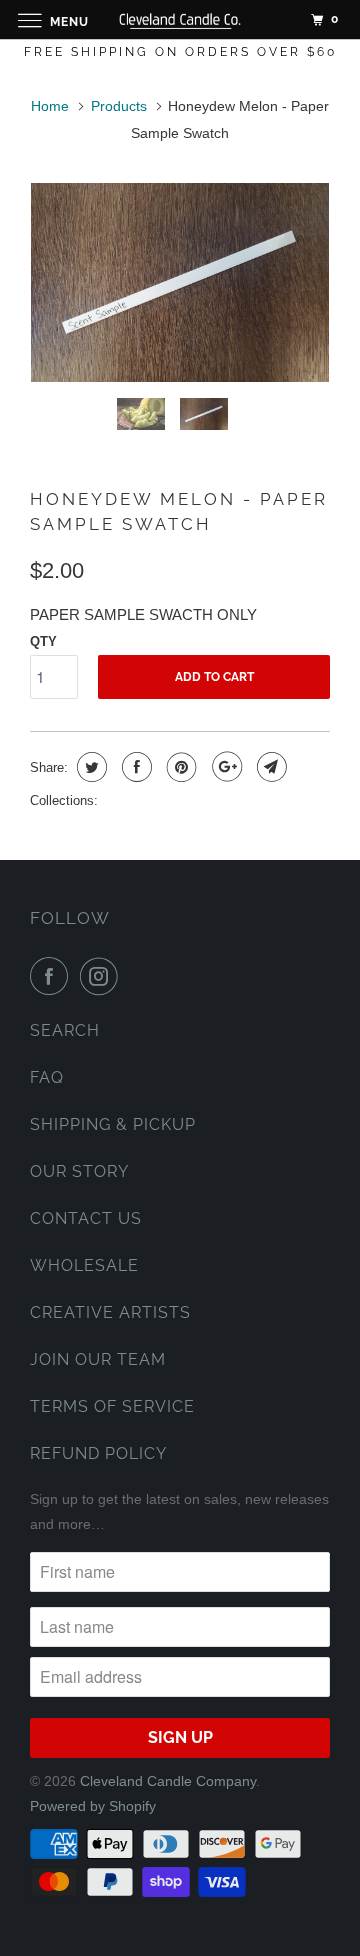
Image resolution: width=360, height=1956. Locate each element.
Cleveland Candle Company (168, 1781)
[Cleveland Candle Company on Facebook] (53, 976)
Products (119, 106)
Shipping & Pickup (113, 1124)
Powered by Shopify (93, 1806)
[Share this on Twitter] (89, 767)
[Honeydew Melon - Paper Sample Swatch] (180, 282)
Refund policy (98, 1453)
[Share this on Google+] (224, 767)
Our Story (79, 1171)
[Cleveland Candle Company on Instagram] (103, 976)
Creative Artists (110, 1312)
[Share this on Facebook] (134, 767)
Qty (43, 641)
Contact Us (86, 1218)
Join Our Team (98, 1359)
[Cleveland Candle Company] (180, 19)
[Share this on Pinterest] (179, 767)
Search (65, 1030)
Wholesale (84, 1265)
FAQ (47, 1077)
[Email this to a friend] (269, 767)
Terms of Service (112, 1406)
